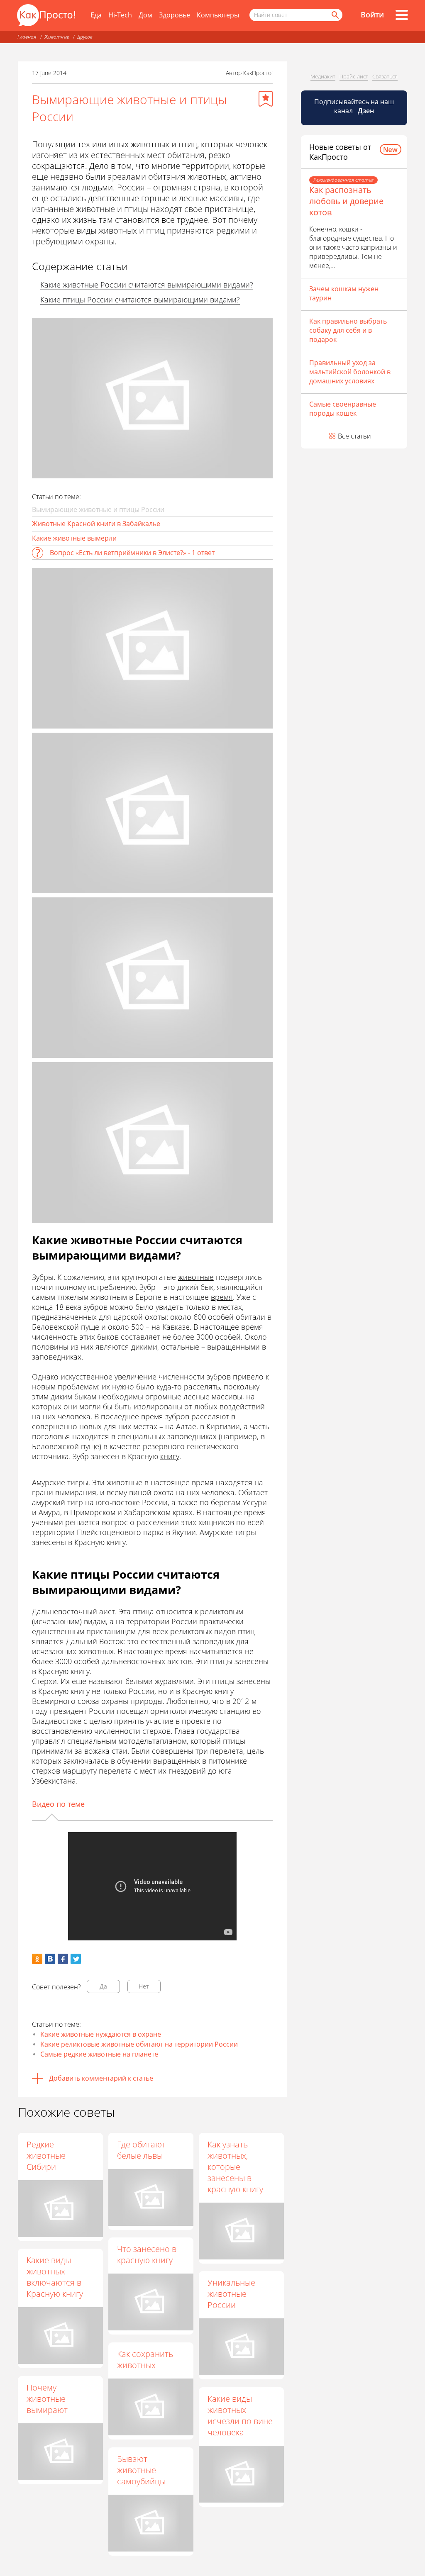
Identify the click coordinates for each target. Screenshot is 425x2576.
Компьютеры (218, 15)
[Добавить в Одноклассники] (37, 1959)
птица (143, 1611)
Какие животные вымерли (74, 538)
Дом (145, 15)
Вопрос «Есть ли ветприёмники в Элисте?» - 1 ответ (132, 553)
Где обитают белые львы (141, 2150)
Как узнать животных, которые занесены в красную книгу (235, 2167)
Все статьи (354, 436)
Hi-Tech (120, 15)
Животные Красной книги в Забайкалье (96, 524)
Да (103, 1986)
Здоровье (175, 15)
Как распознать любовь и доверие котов (346, 201)
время (222, 1297)
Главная (27, 37)
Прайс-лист (354, 76)
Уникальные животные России (231, 2294)
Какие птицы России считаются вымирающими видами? (140, 300)
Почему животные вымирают (47, 2399)
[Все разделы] (402, 15)
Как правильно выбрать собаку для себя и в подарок (348, 330)
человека (74, 1416)
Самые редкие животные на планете (99, 2054)
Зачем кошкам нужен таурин (344, 293)
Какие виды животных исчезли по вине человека (240, 2415)
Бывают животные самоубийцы (141, 2470)
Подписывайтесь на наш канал (354, 106)
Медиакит (323, 76)
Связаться (385, 76)
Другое (85, 37)
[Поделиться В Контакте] (50, 1959)
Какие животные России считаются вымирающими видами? (147, 285)
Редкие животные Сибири (46, 2156)
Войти (372, 15)
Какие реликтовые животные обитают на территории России (139, 2044)
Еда (96, 15)
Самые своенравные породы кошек (343, 409)
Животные (57, 37)
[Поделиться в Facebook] (63, 1959)
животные (196, 1277)
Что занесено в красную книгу (147, 2254)
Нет (144, 1986)
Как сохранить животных (145, 2359)
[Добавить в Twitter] (76, 1959)
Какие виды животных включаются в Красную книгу (55, 2277)
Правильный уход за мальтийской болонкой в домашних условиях (350, 372)
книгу (170, 1456)
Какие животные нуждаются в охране (101, 2034)
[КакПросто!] (46, 15)
